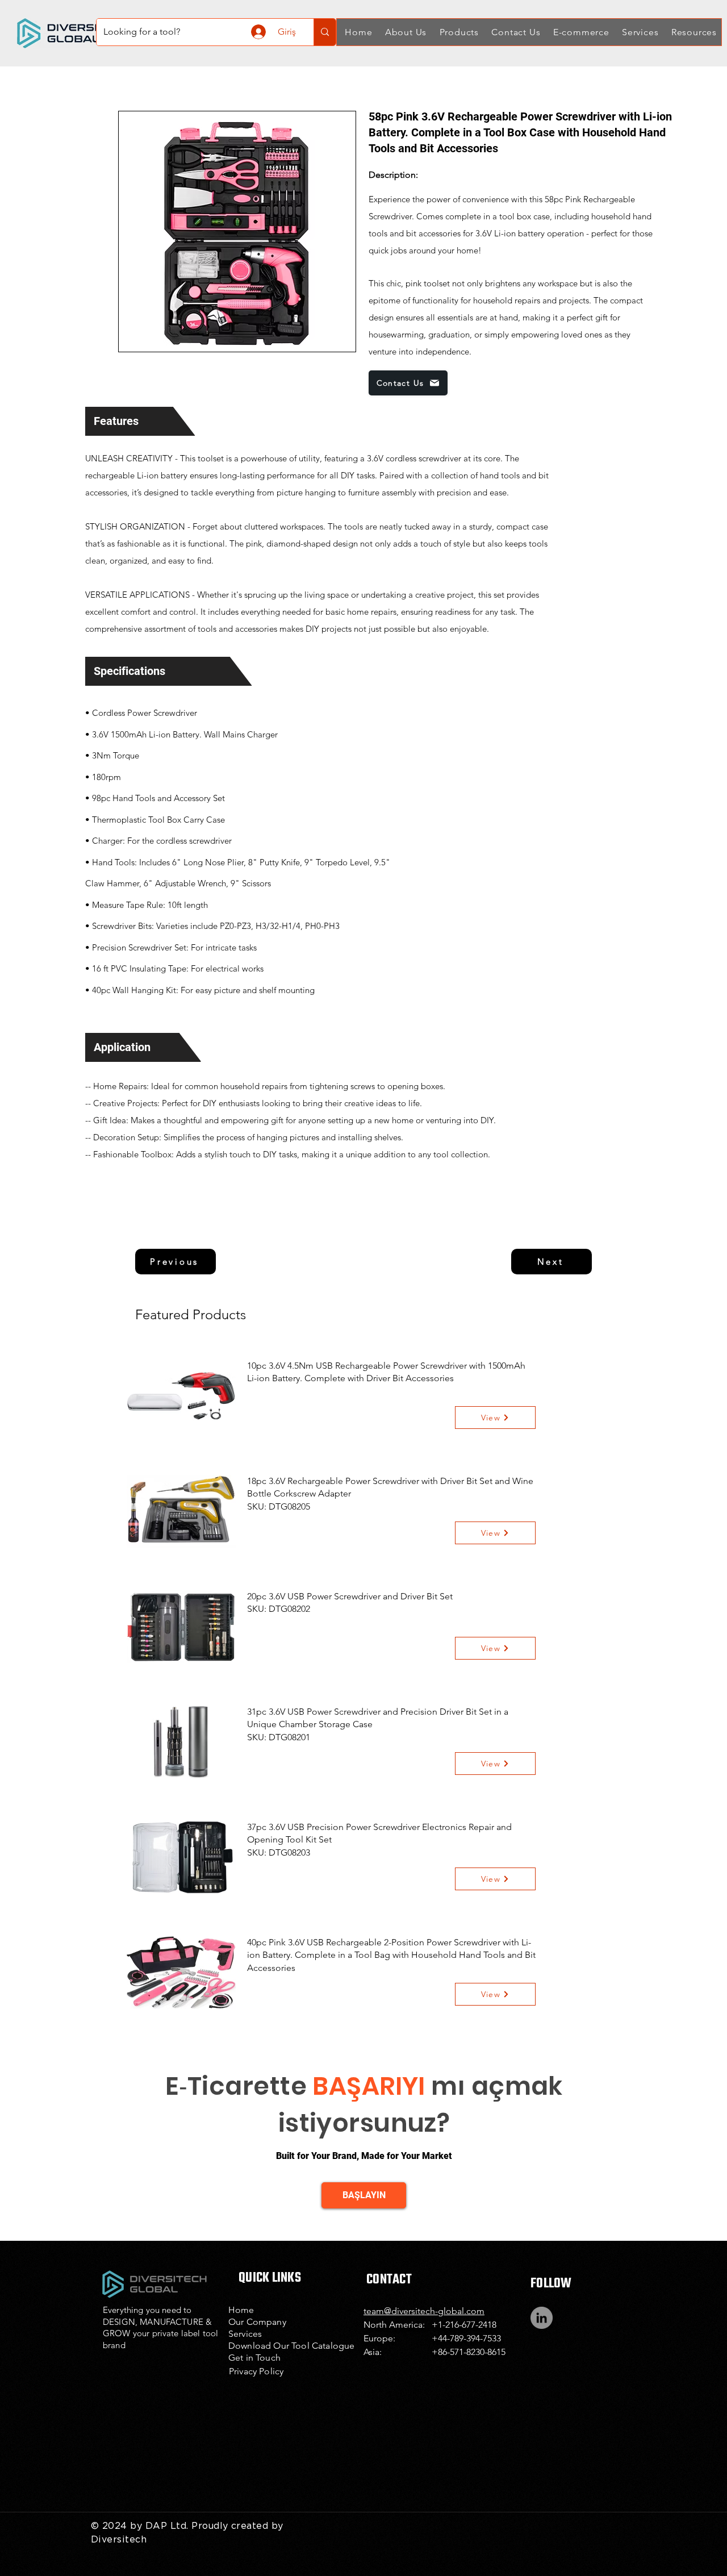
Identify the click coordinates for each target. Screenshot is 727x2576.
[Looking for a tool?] (325, 32)
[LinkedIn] (542, 2318)
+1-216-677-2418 (464, 2325)
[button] (404, 32)
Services (245, 2334)
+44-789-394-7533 (466, 2338)
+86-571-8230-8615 (469, 2352)
